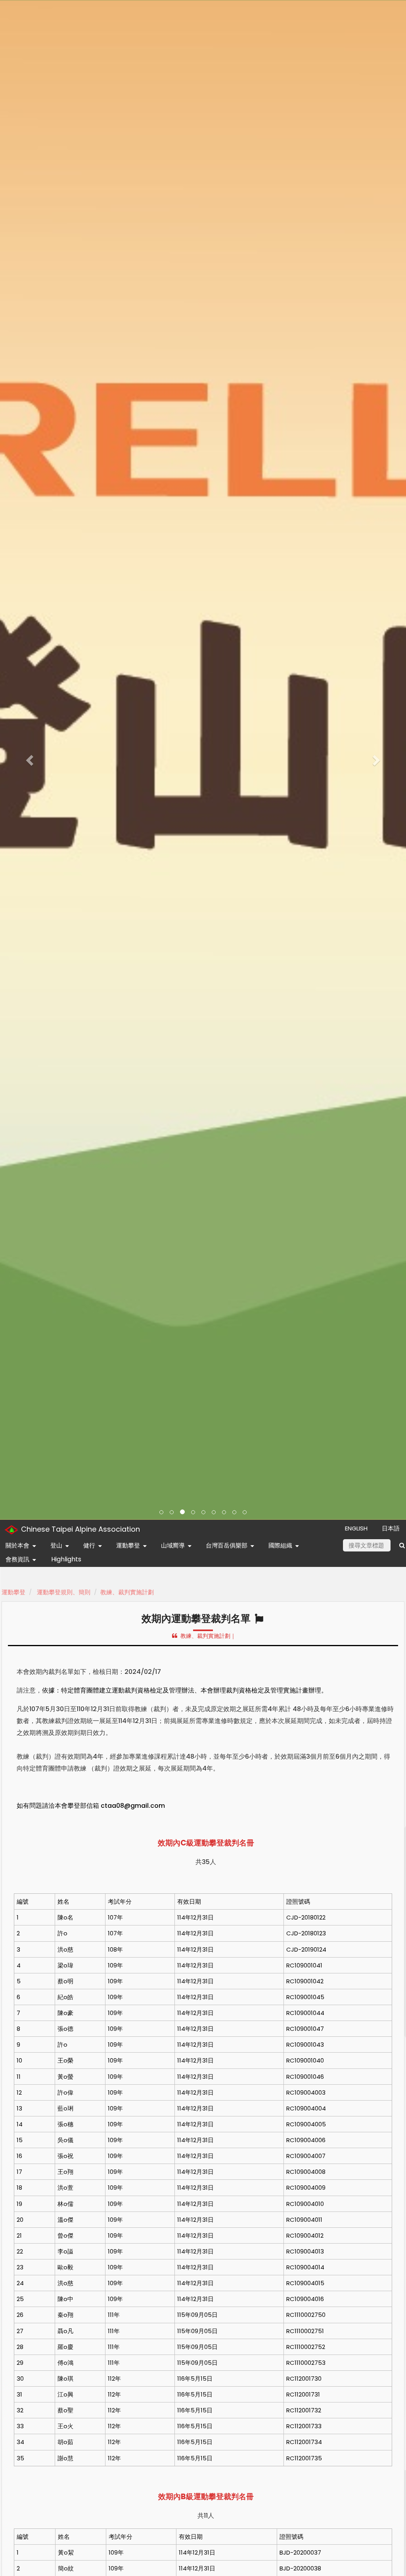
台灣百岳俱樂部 (227, 1545)
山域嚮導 (173, 1545)
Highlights (66, 1559)
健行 (89, 1545)
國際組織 (280, 1545)
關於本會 (17, 1545)
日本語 (391, 1528)
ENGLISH (356, 1528)
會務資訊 (17, 1559)
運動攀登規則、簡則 (64, 1592)
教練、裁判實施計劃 (127, 1592)
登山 (56, 1545)
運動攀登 (128, 1545)
